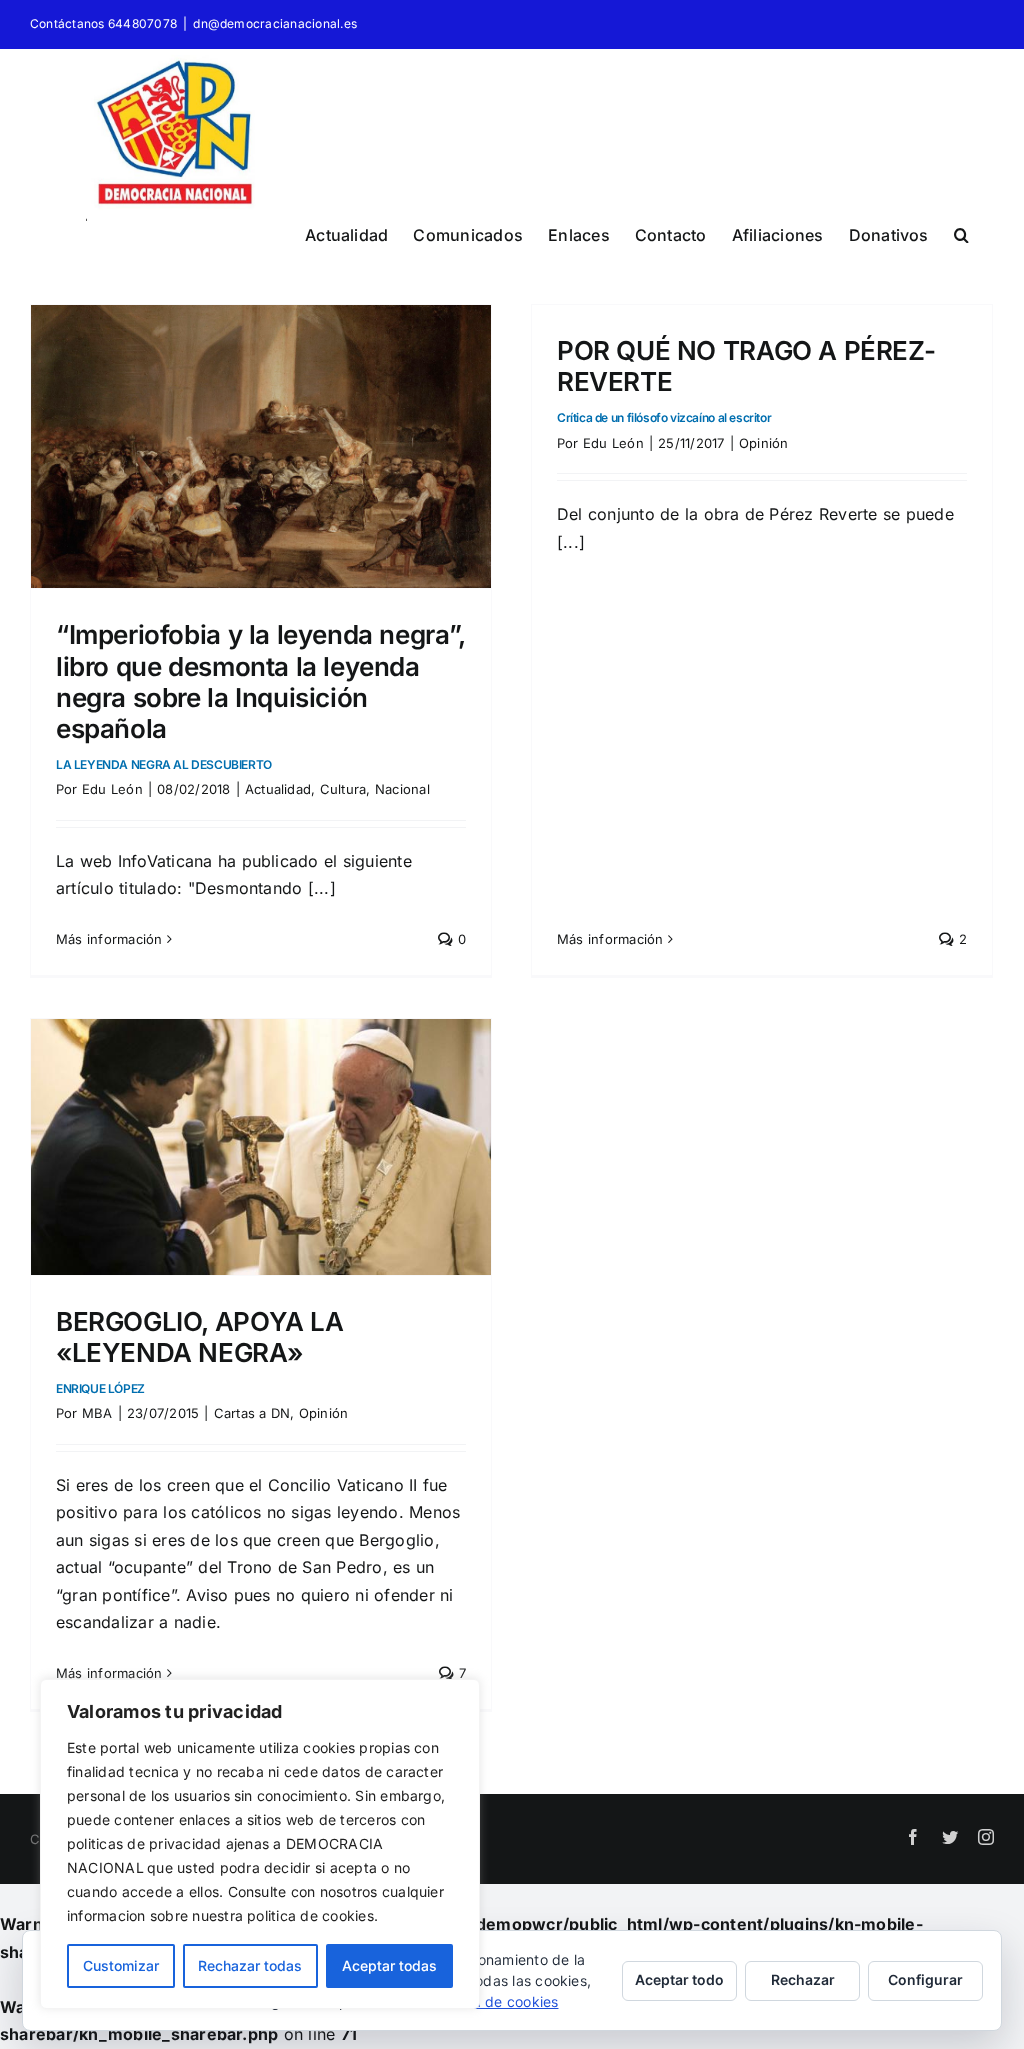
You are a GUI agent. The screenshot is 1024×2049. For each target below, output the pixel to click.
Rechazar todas (250, 1965)
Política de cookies (495, 2001)
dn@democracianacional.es (275, 23)
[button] (961, 232)
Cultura (343, 789)
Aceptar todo (679, 1979)
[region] (260, 1844)
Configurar (925, 1979)
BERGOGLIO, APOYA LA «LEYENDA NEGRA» (200, 1351)
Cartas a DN (252, 1413)
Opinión (764, 443)
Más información (109, 939)
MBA (97, 1413)
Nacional (402, 789)
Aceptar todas (389, 1965)
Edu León (112, 789)
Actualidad (278, 789)
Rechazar (803, 1979)
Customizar (121, 1965)
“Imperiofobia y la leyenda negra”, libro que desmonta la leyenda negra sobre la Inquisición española (260, 695)
